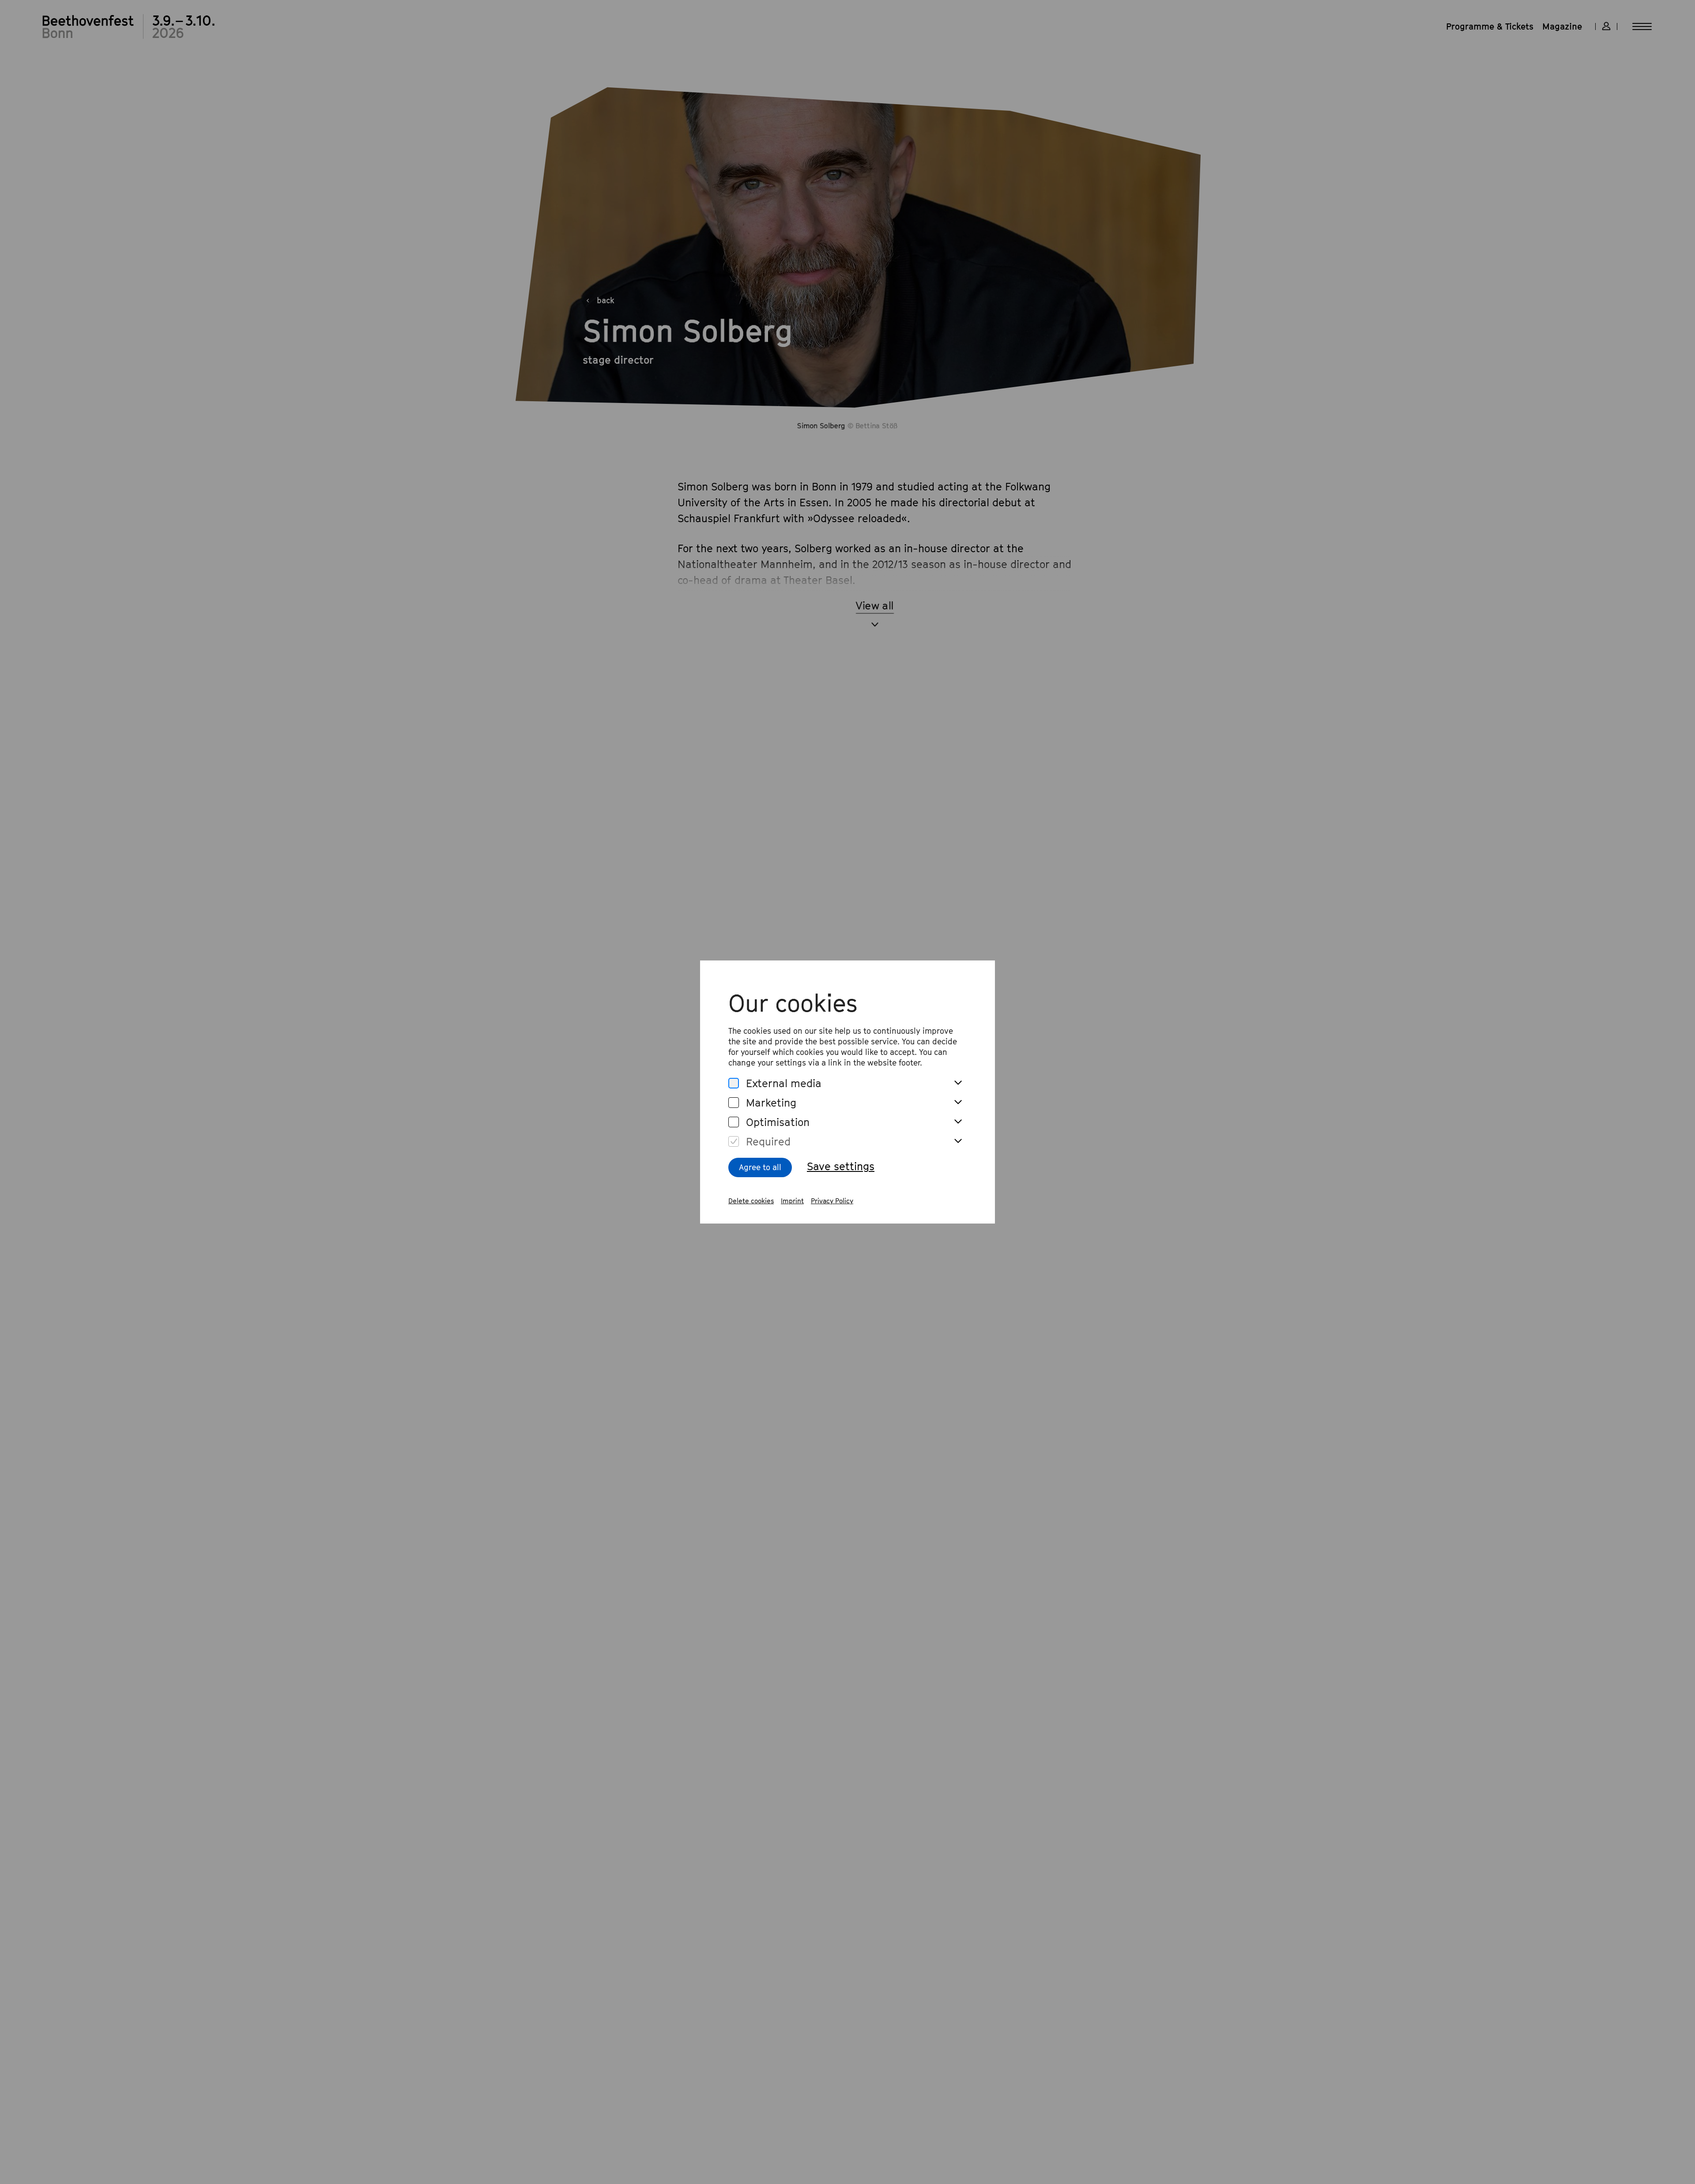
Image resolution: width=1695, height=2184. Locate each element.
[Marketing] (734, 1103)
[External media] (734, 1083)
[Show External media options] (958, 1083)
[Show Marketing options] (958, 1103)
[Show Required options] (958, 1141)
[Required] (734, 1142)
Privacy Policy (832, 1201)
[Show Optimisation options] (958, 1122)
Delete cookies (751, 1201)
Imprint (792, 1201)
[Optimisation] (734, 1122)
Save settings (841, 1166)
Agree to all (760, 1167)
